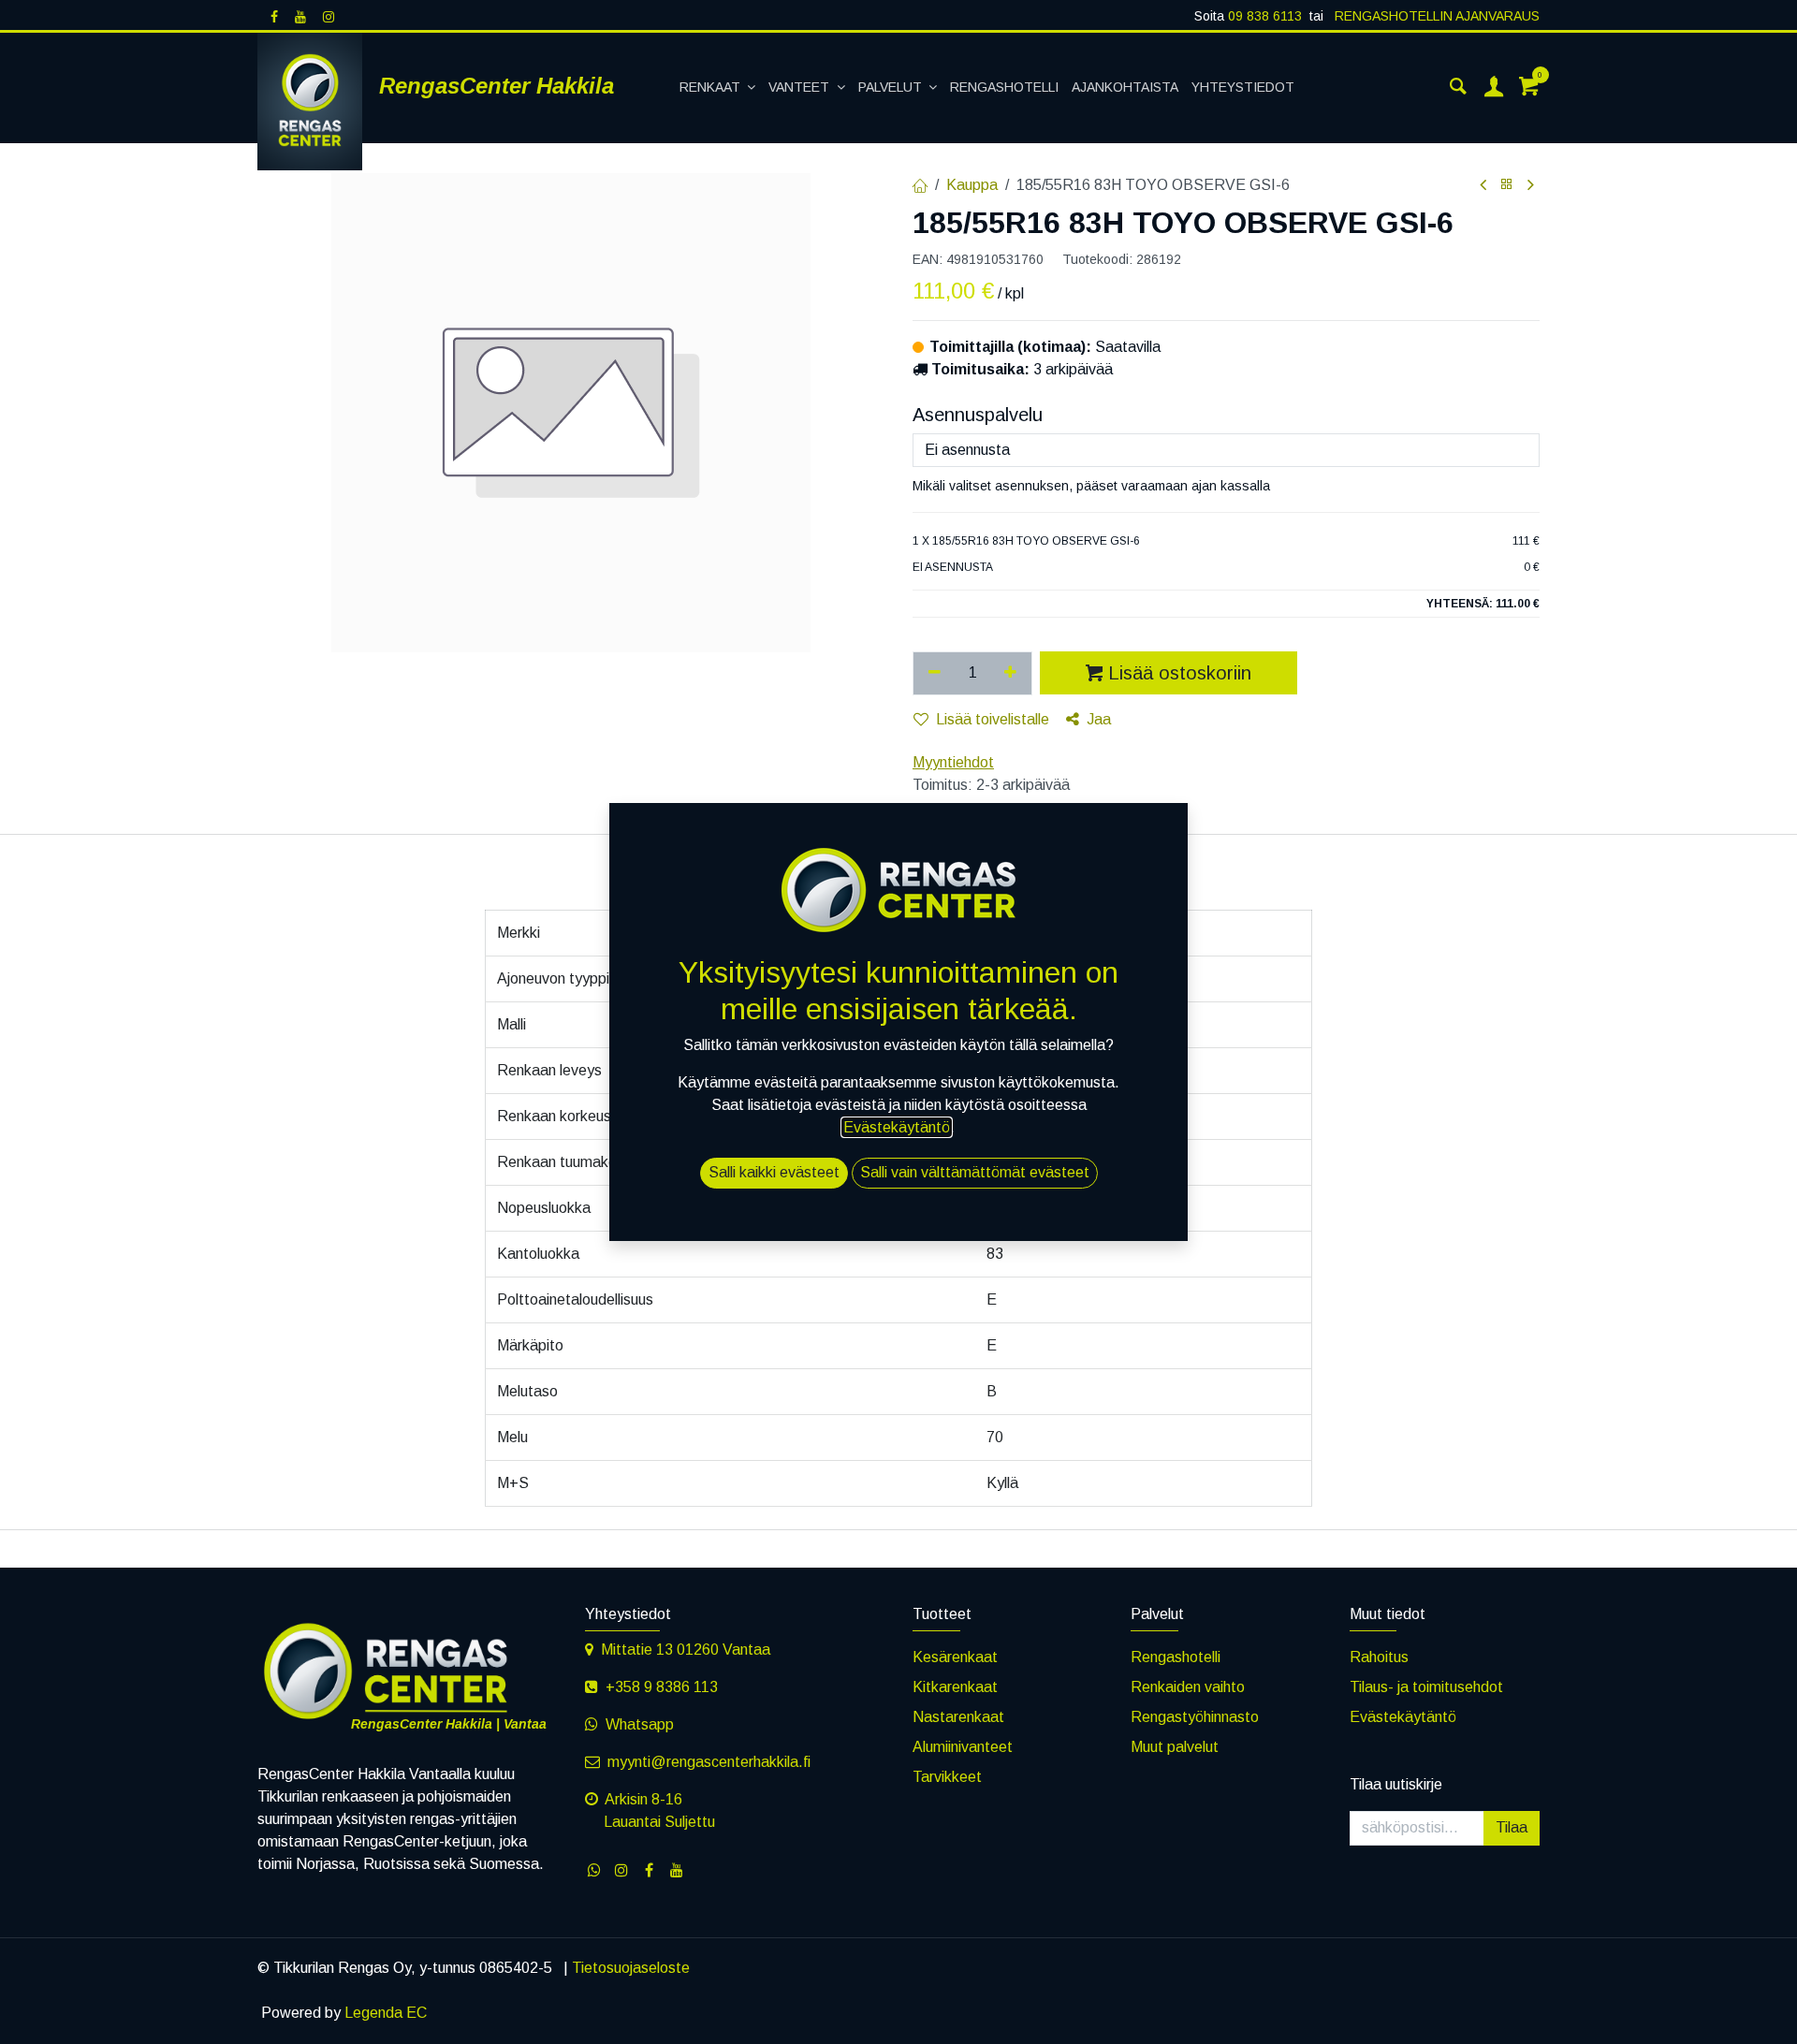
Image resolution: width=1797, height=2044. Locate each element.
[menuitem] (718, 88)
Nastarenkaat (958, 1717)
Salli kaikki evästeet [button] (774, 1172)
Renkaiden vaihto (1188, 1687)
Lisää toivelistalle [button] (993, 719)
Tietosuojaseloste (631, 1968)
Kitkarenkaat (955, 1687)
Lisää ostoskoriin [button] (1180, 673)
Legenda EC (386, 2013)
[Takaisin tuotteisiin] (1507, 185)
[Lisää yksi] (1011, 673)
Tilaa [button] (1512, 1827)
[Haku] (1458, 88)
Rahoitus (1379, 1657)
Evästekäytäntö (1403, 1717)
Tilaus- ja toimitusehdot (1426, 1687)
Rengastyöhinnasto (1195, 1717)
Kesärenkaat (955, 1657)
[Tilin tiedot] (1494, 88)
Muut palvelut (1175, 1747)
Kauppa (972, 185)
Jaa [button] (1099, 719)
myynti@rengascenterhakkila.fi (709, 1762)
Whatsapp (640, 1724)
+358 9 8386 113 (662, 1687)
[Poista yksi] (935, 673)
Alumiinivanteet (963, 1747)
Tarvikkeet (947, 1777)
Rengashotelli (1176, 1657)
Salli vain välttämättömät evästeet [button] (975, 1172)
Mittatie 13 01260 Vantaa (686, 1650)
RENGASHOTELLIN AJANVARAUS (1435, 16)
